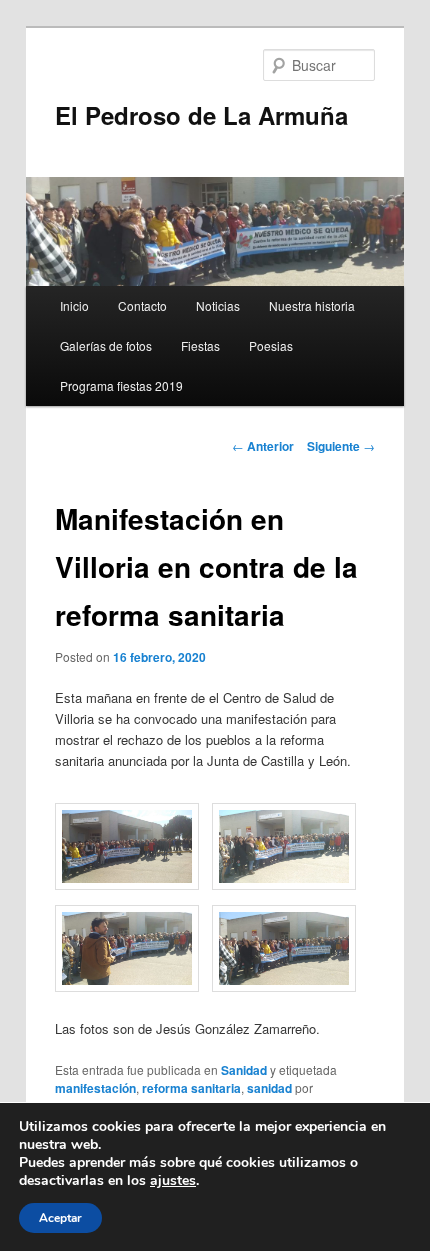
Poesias (271, 345)
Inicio (74, 305)
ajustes (173, 1181)
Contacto (142, 305)
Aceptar (60, 1218)
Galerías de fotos (106, 345)
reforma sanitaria (191, 1088)
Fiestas (200, 345)
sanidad (269, 1088)
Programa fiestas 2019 (121, 385)
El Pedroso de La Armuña (201, 115)
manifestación (95, 1088)
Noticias (218, 305)
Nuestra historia (312, 305)
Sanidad (244, 1070)
